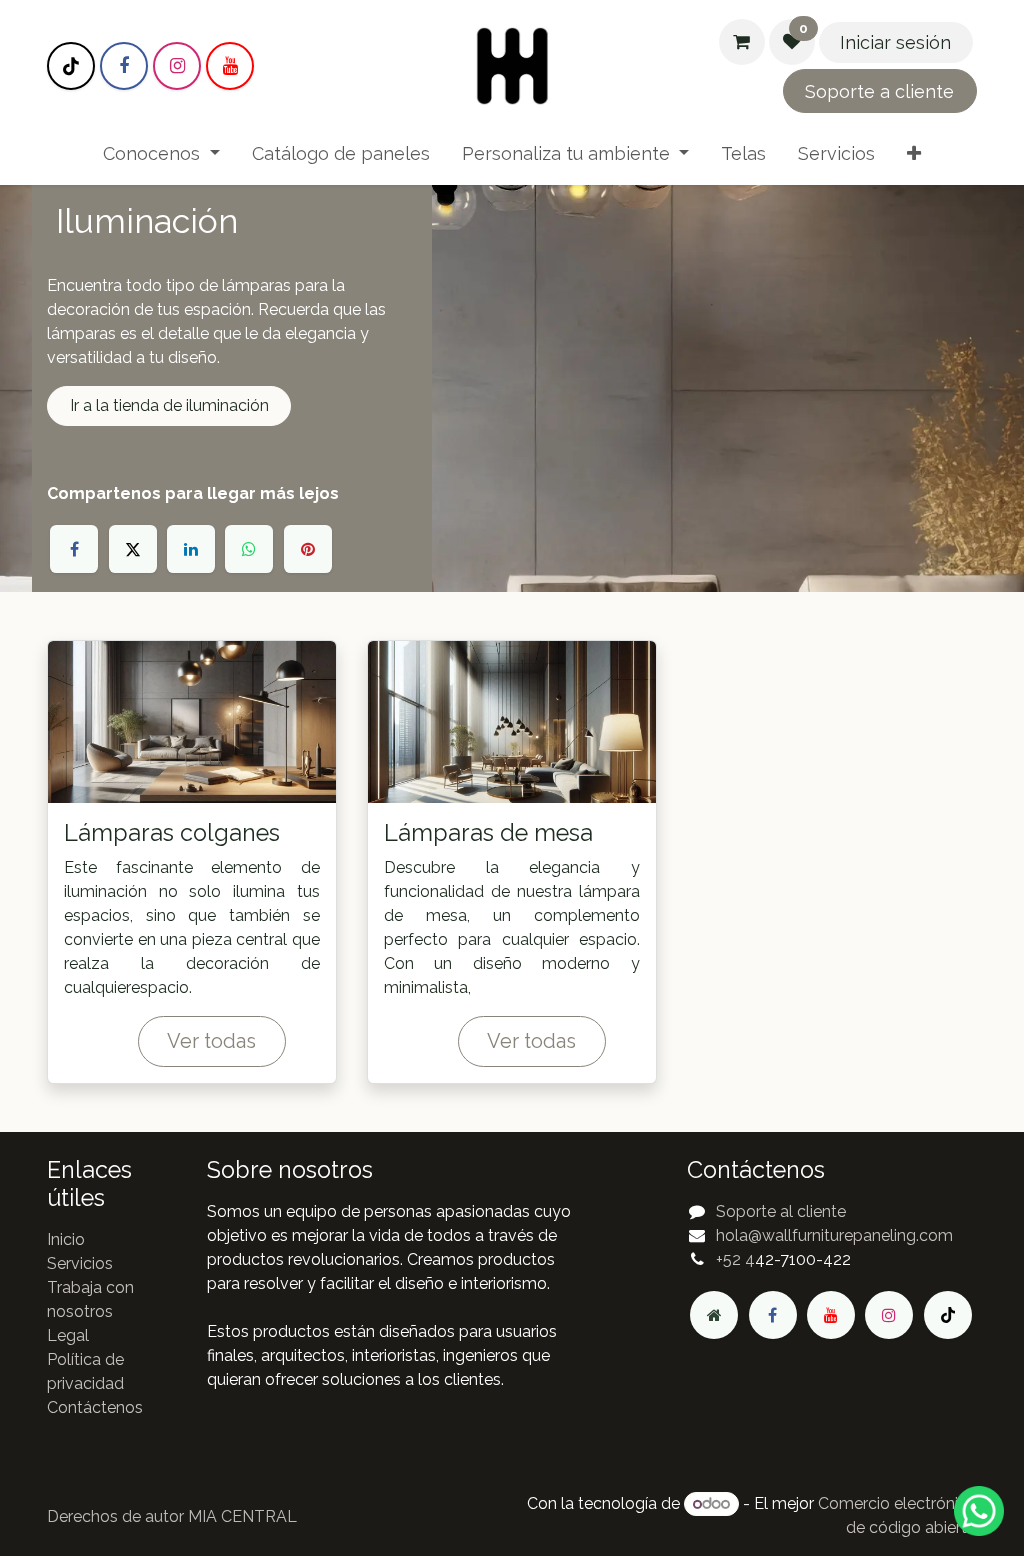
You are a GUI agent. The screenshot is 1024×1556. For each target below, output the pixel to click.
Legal (68, 1335)
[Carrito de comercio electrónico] (742, 42)
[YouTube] (230, 66)
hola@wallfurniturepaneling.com (834, 1235)
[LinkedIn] (191, 549)
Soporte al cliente (781, 1211)
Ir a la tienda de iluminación (169, 405)
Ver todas (211, 1041)
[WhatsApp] (249, 549)
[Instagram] (177, 66)
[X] (133, 549)
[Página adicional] (714, 1315)
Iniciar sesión (895, 42)
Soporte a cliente (879, 91)
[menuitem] (161, 153)
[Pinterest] (308, 549)
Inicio (66, 1239)
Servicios (80, 1263)
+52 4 (735, 1259)
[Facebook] (124, 66)
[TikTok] (71, 66)
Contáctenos (95, 1407)
